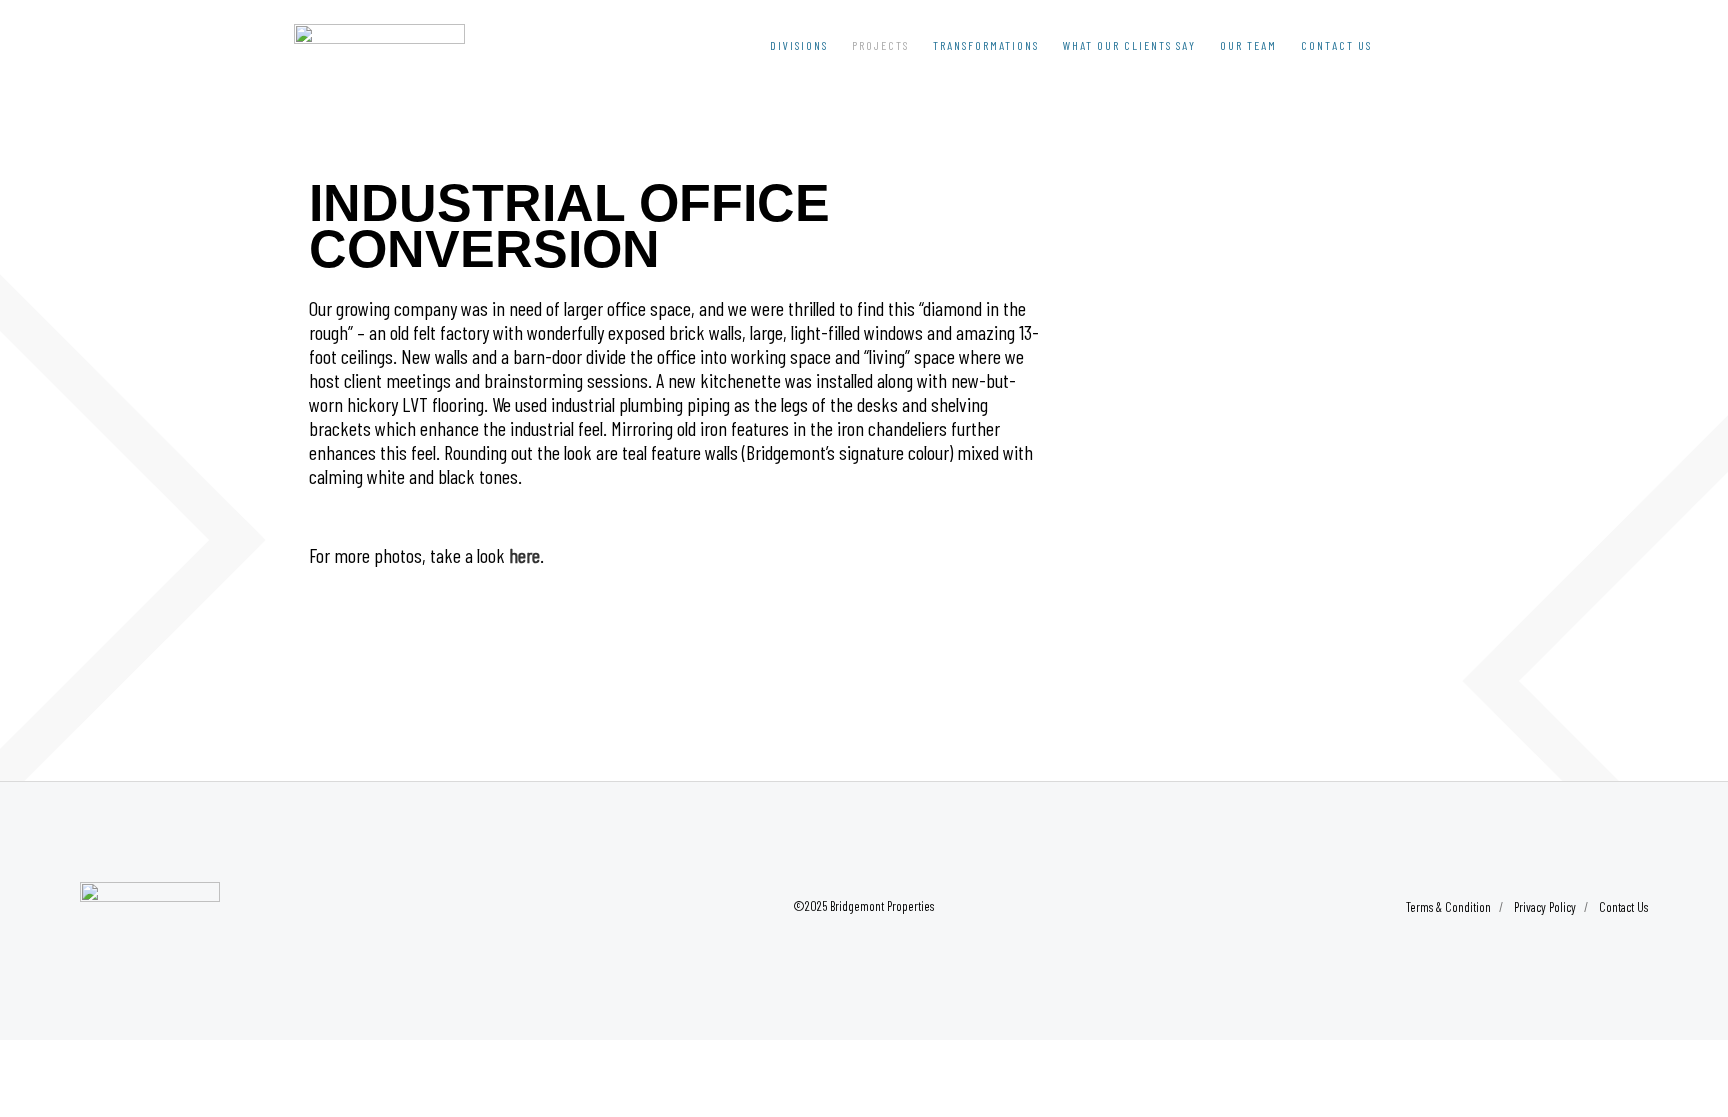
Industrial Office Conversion (569, 226)
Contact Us (1623, 907)
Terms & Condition (1448, 907)
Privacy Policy (1545, 907)
